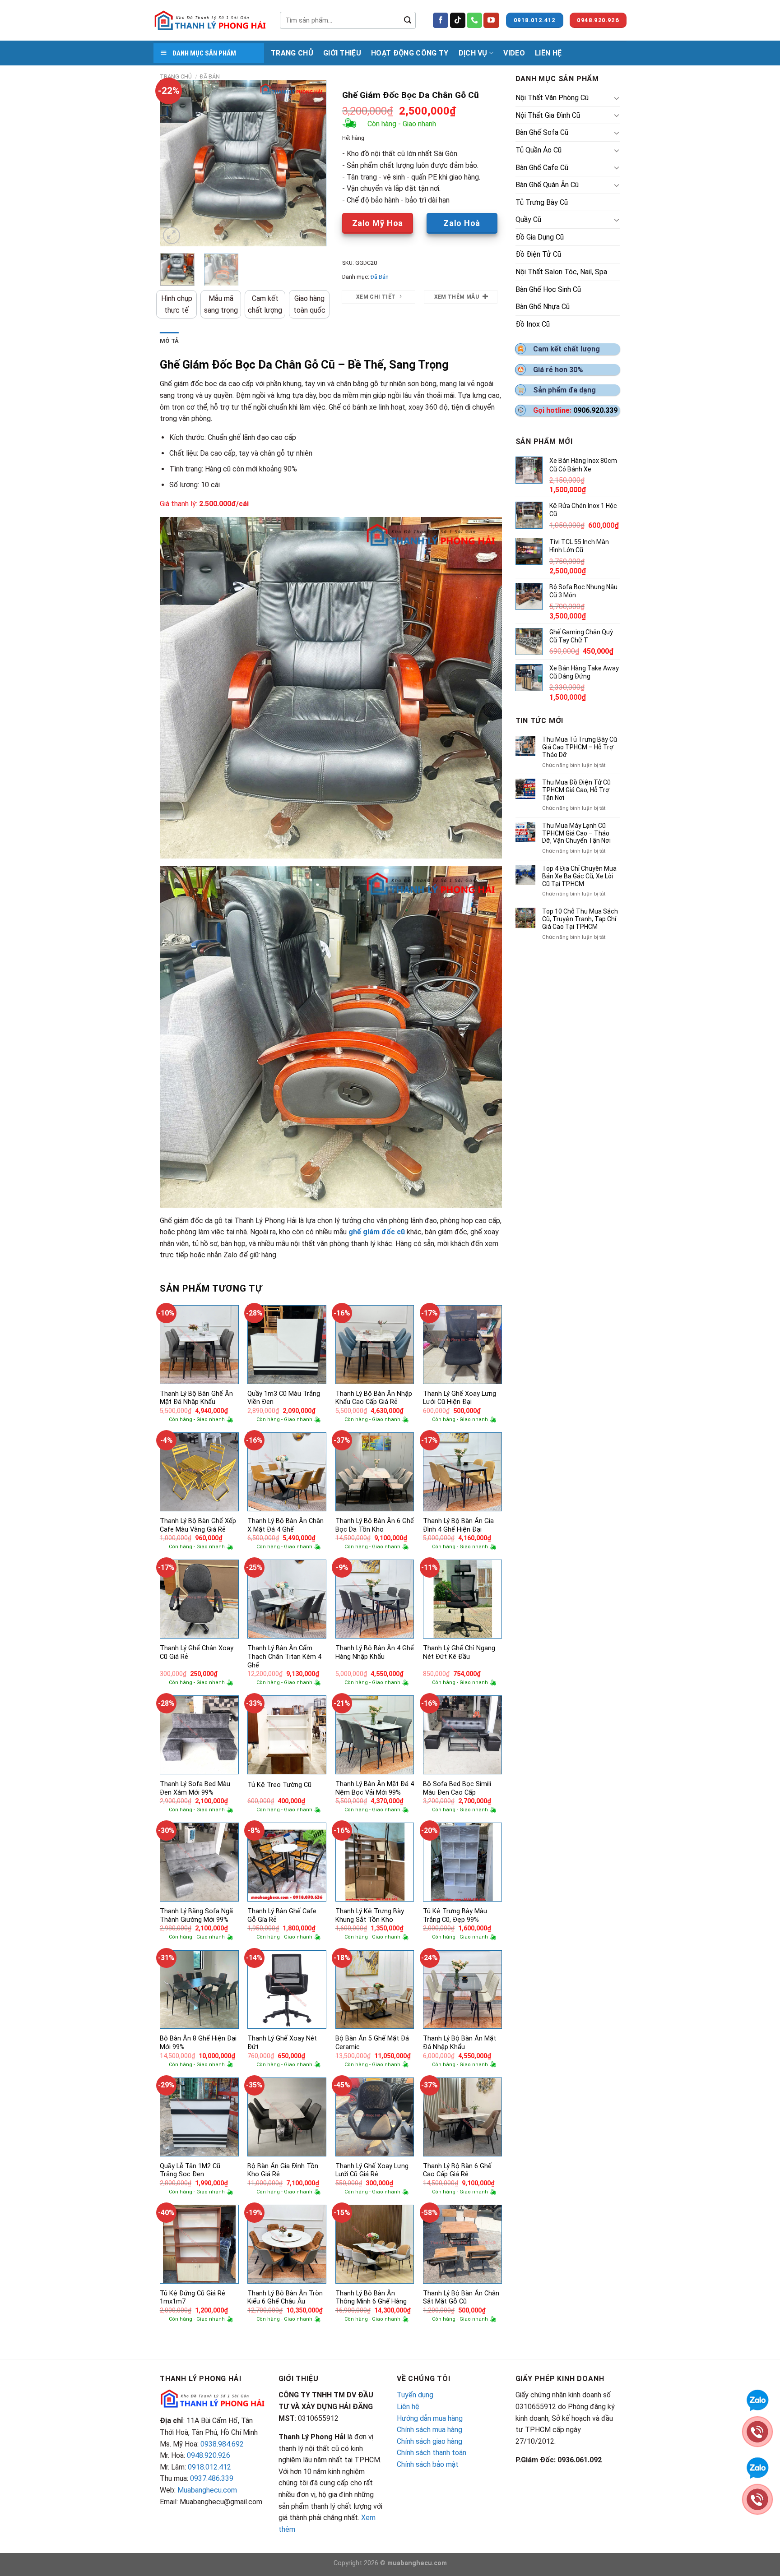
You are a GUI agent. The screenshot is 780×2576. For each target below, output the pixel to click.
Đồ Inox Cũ (533, 324)
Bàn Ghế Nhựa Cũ (543, 307)
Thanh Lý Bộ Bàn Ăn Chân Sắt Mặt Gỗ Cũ (461, 2298)
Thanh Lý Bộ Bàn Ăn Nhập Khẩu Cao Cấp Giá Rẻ (374, 1398)
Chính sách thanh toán (432, 2453)
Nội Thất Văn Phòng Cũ (552, 98)
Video (514, 53)
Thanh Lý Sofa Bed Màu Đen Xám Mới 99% (195, 1788)
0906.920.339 (595, 410)
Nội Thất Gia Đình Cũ (548, 115)
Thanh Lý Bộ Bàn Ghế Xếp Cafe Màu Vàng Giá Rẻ (198, 1525)
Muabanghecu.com (207, 2490)
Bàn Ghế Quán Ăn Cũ (547, 185)
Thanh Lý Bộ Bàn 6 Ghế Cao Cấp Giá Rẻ (457, 2170)
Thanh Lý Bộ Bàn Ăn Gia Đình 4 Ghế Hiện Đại (458, 1525)
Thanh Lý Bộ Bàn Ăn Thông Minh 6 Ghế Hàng (371, 2298)
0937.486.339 (212, 2478)
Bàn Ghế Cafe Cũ (542, 168)
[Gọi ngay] (757, 2431)
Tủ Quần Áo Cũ (539, 150)
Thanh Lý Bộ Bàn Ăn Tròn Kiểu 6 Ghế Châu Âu (285, 2298)
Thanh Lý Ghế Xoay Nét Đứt (282, 2043)
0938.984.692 (222, 2444)
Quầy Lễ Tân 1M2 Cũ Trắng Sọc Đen (190, 2170)
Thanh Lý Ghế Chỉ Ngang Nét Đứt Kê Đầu (459, 1653)
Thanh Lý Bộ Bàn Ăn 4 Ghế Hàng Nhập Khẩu (375, 1653)
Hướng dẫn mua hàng (430, 2418)
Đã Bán (210, 76)
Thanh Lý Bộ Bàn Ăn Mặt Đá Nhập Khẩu (460, 2043)
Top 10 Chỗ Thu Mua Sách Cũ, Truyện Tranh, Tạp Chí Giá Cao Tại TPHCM (580, 919)
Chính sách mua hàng (429, 2430)
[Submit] (408, 20)
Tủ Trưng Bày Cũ (542, 202)
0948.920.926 (209, 2455)
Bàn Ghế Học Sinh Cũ (548, 289)
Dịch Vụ (473, 53)
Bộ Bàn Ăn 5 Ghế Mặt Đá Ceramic (372, 2043)
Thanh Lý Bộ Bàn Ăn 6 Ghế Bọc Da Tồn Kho (375, 1525)
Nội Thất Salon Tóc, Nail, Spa (561, 272)
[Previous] (174, 163)
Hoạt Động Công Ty (410, 53)
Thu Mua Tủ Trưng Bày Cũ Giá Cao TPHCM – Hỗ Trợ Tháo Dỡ (580, 747)
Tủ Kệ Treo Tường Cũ (279, 1785)
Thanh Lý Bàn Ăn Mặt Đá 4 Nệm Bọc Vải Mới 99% (375, 1788)
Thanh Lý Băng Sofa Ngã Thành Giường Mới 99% (196, 1916)
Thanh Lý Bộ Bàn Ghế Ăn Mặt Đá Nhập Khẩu (196, 1398)
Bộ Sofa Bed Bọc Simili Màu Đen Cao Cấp (457, 1788)
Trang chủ (176, 76)
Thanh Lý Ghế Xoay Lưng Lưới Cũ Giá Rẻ (372, 2170)
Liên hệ (408, 2407)
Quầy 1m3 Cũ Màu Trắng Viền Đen (284, 1398)
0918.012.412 (209, 2467)
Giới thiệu (342, 53)
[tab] (169, 341)
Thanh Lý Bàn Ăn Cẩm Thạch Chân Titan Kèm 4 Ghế (284, 1657)
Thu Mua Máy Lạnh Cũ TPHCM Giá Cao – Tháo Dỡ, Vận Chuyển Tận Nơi (576, 833)
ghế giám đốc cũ (377, 1232)
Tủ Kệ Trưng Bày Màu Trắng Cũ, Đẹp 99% (455, 1916)
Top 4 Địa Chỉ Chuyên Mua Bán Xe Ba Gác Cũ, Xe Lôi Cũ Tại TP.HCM (579, 876)
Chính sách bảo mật (428, 2464)
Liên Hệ (548, 53)
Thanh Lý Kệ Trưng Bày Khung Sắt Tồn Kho (370, 1916)
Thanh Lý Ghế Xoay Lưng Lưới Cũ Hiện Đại (460, 1398)
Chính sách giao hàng (429, 2441)
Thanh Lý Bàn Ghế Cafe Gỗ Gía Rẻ (282, 1916)
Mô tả (169, 341)
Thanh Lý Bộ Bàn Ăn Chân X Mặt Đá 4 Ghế (286, 1525)
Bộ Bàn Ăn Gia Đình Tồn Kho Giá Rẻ (283, 2170)
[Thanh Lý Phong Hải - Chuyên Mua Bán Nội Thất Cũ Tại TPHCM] (210, 20)
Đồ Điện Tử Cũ (538, 254)
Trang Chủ (292, 53)
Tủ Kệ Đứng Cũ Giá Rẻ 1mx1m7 (193, 2298)
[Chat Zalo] (757, 2399)
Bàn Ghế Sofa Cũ (542, 132)
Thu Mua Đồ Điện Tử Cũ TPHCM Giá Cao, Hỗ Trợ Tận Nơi (576, 790)
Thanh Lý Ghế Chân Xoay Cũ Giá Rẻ (197, 1653)
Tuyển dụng (415, 2395)
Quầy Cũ (528, 219)
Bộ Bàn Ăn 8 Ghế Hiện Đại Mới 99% (198, 2043)
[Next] (311, 163)
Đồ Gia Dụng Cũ (540, 237)
